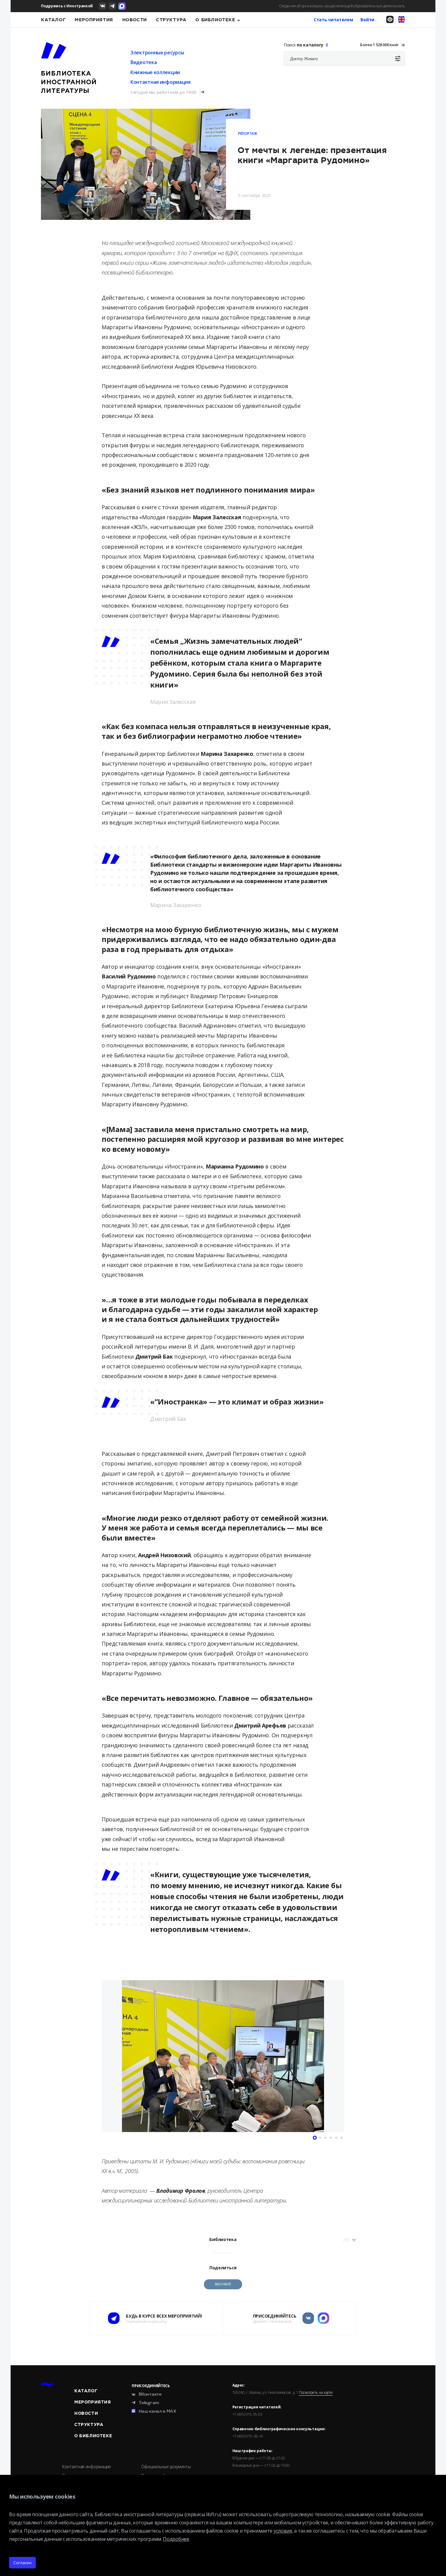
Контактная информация (160, 82)
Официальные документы (166, 2467)
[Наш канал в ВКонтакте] (103, 6)
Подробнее (176, 2539)
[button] (108, 2057)
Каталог (53, 20)
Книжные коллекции (155, 72)
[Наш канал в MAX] (122, 6)
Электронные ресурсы (157, 53)
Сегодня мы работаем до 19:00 (163, 92)
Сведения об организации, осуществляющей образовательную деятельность (342, 6)
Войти (367, 20)
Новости (135, 20)
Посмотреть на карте (316, 2393)
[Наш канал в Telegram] (112, 6)
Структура (171, 20)
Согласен (22, 2563)
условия (283, 2531)
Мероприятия (94, 20)
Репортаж (248, 133)
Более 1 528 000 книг (379, 45)
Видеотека (144, 62)
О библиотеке (215, 20)
